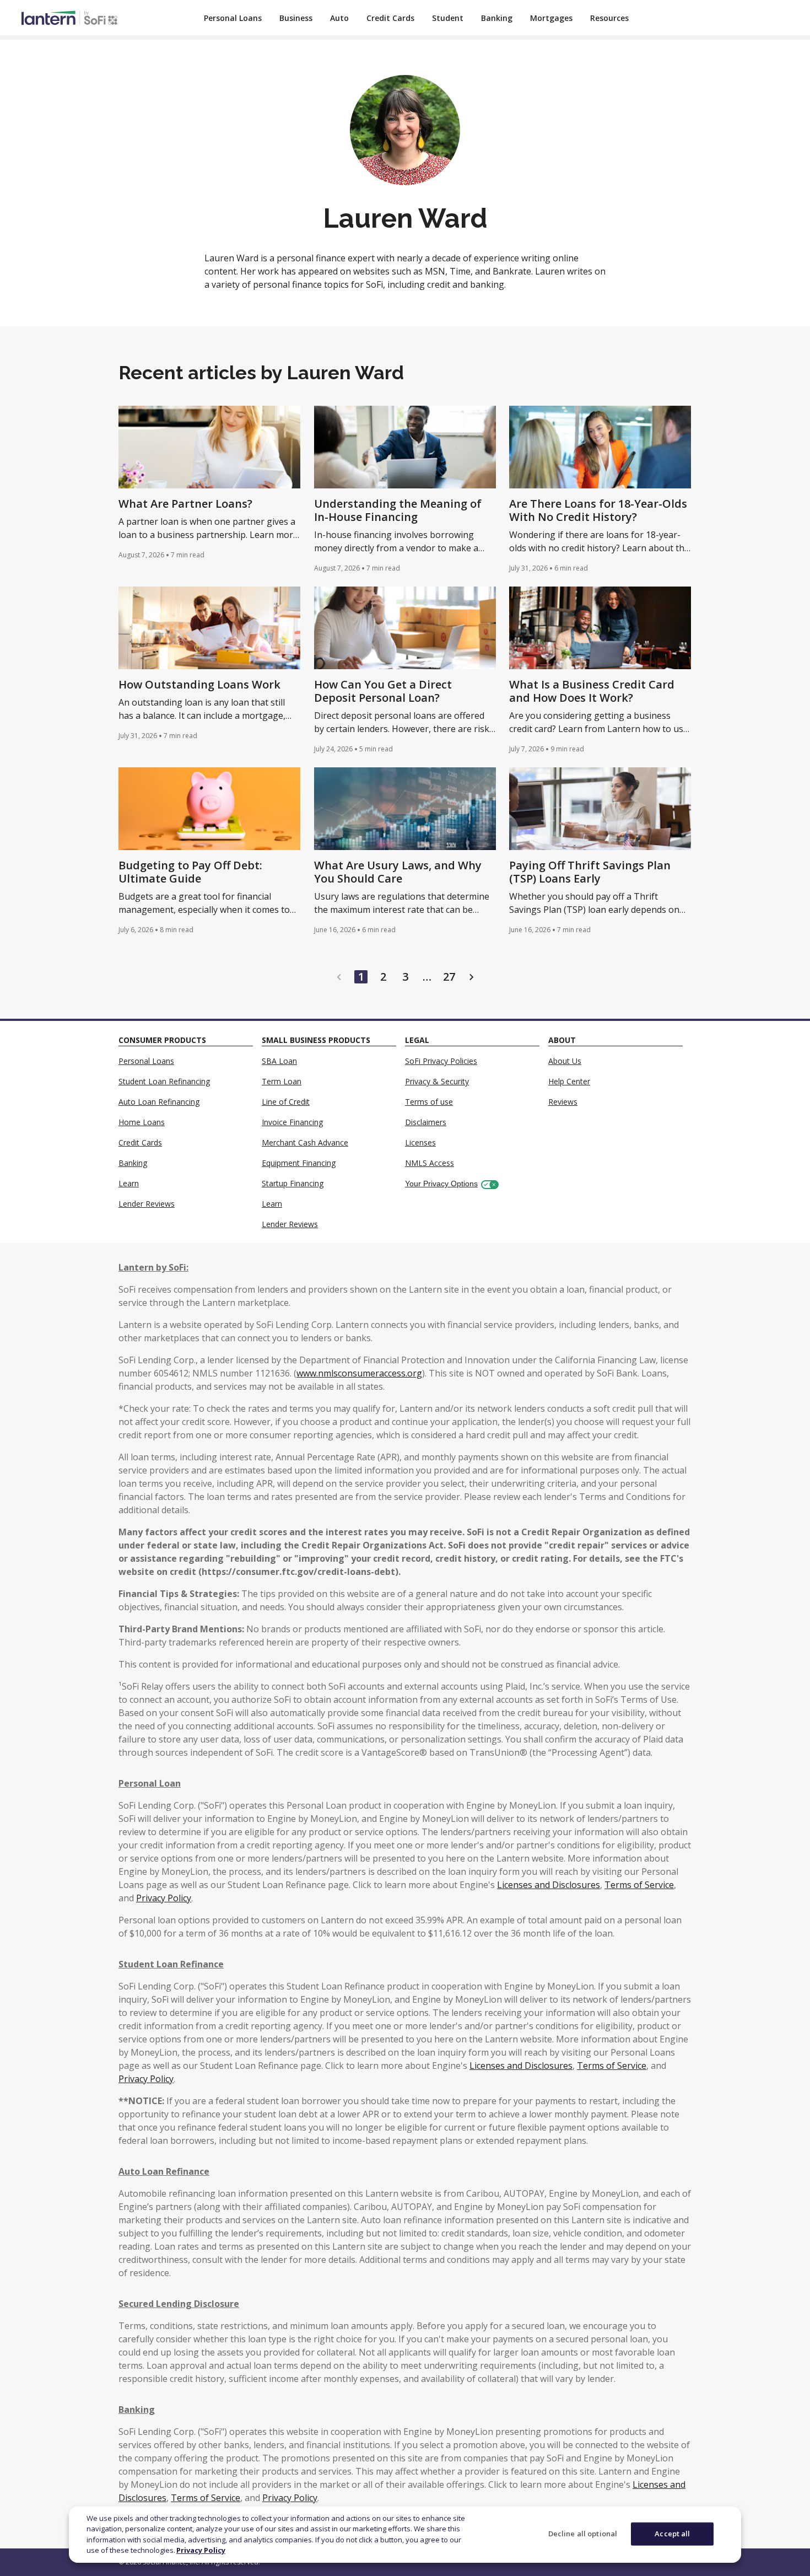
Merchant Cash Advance (305, 1142)
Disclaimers (426, 1122)
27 (449, 977)
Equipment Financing (299, 1163)
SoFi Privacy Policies (441, 1061)
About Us (565, 1061)
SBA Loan (279, 1061)
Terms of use (429, 1102)
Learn (129, 1183)
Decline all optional (583, 2534)
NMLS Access (430, 1163)
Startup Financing (293, 1183)
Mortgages (551, 18)
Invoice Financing (292, 1122)
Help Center (569, 1081)
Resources (609, 18)
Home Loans (142, 1122)
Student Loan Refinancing (164, 1081)
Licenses (420, 1142)
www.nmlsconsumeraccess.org (359, 1373)
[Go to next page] (471, 977)
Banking (497, 18)
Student (448, 18)
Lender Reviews (147, 1204)
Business (296, 18)
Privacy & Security (437, 1081)
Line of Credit (286, 1102)
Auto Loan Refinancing (159, 1102)
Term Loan (282, 1081)
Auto (339, 18)
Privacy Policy (201, 2550)
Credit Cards (390, 18)
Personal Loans (233, 18)
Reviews (563, 1102)
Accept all (672, 2534)
